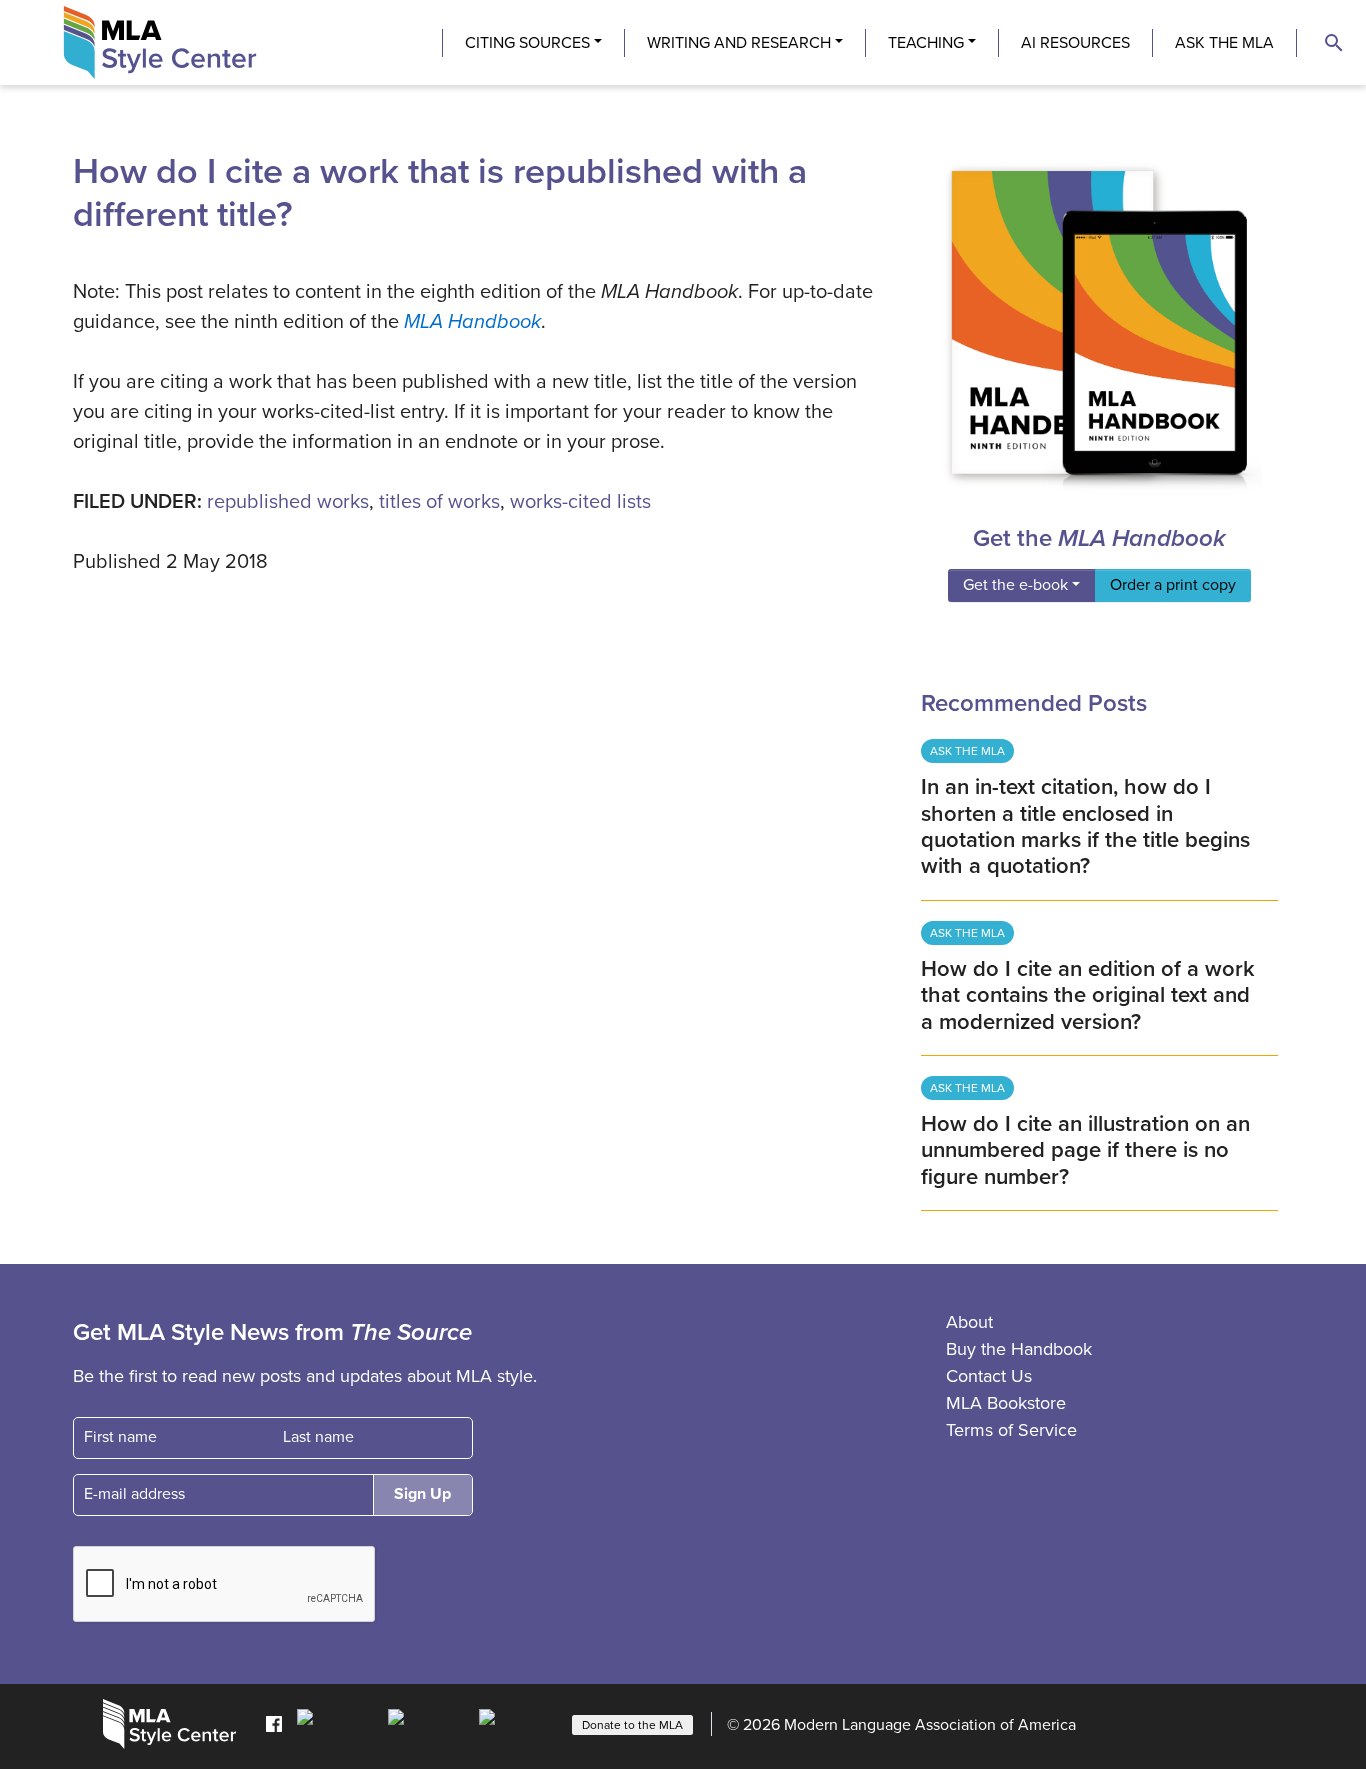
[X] (428, 1723)
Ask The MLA (1224, 43)
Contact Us (989, 1376)
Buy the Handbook (1019, 1349)
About (969, 1322)
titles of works (439, 502)
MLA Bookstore (1006, 1403)
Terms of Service (1011, 1430)
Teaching (926, 43)
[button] (1334, 43)
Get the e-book (1015, 585)
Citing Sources (527, 43)
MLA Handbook (472, 322)
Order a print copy (1173, 585)
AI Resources (1075, 43)
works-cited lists (580, 502)
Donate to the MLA (632, 1725)
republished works (288, 502)
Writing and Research (739, 43)
